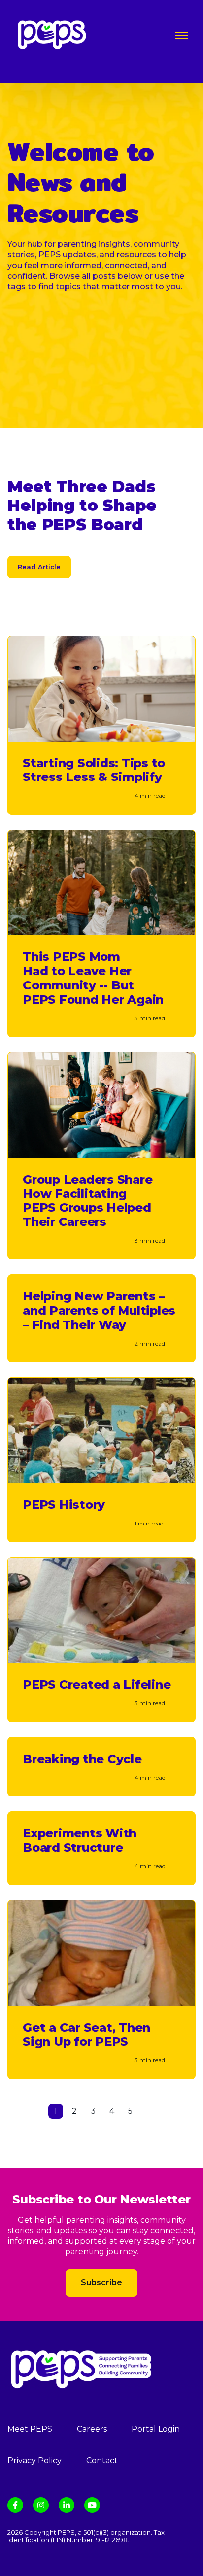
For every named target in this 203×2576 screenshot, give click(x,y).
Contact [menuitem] (102, 2460)
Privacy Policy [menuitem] (34, 2460)
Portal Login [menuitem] (156, 2429)
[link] (52, 34)
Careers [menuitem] (92, 2429)
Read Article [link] (39, 567)
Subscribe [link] (101, 2283)
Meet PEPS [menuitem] (30, 2429)
